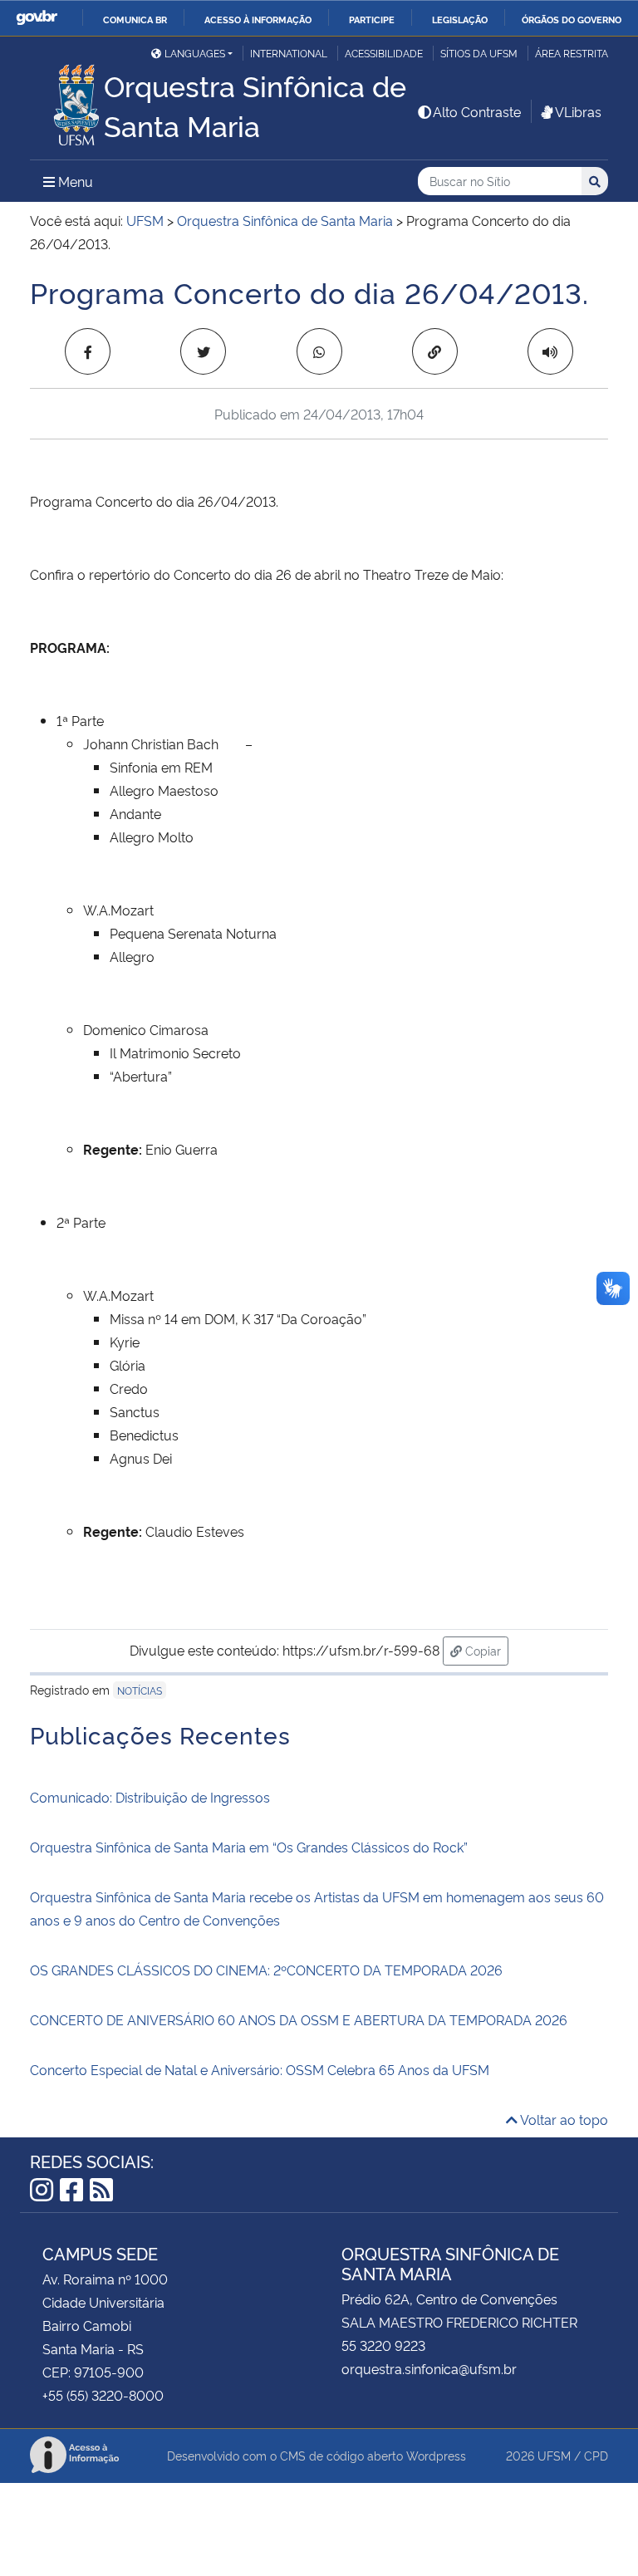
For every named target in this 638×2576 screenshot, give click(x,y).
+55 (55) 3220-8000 (103, 2395)
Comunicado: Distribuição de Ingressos (150, 1797)
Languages (195, 53)
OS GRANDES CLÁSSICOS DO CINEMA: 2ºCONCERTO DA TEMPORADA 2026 (266, 1970)
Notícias (140, 1690)
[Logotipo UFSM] (67, 101)
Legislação (460, 19)
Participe (372, 19)
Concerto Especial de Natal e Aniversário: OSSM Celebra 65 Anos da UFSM (260, 2069)
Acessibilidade (384, 53)
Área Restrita (572, 53)
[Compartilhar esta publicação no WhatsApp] (319, 351)
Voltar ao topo (563, 2119)
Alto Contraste (477, 111)
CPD (596, 2455)
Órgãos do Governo (572, 19)
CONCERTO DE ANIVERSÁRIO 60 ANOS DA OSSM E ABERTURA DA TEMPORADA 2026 (300, 2019)
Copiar (485, 1650)
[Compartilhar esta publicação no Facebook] (88, 351)
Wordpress (436, 2455)
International (289, 53)
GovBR (37, 18)
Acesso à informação (258, 19)
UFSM (554, 2455)
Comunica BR (135, 19)
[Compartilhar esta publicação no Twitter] (203, 351)
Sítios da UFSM (479, 53)
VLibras (578, 111)
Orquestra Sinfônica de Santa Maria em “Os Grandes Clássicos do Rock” (249, 1847)
